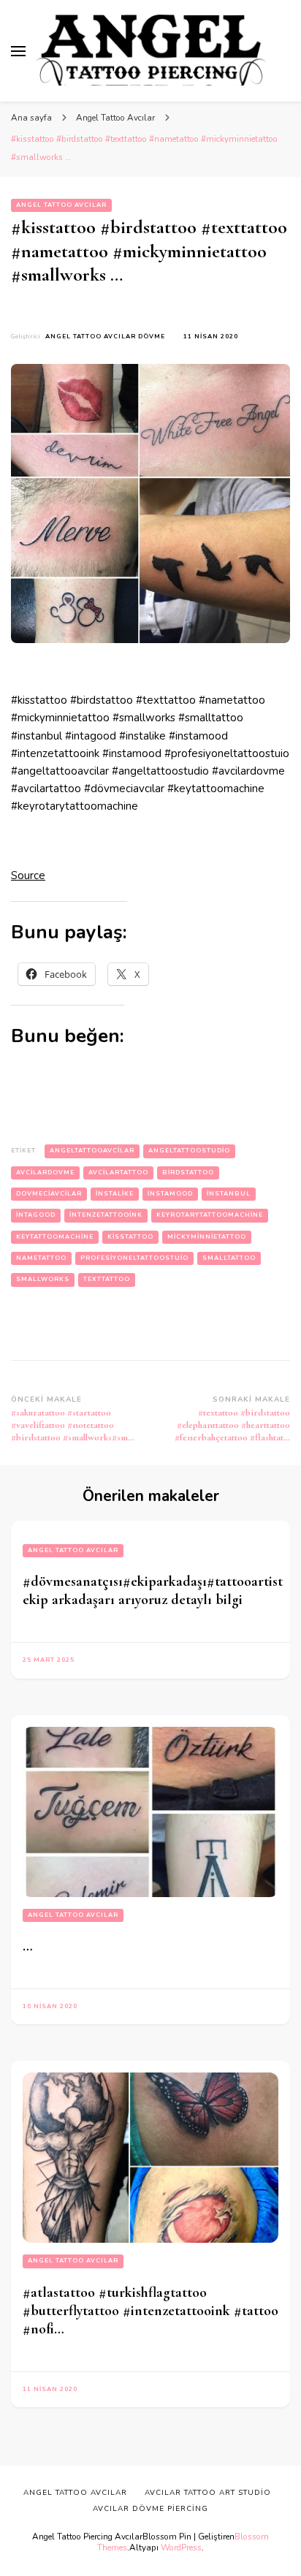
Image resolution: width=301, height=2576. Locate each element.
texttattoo (107, 1279)
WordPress (181, 2547)
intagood (36, 1215)
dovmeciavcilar (49, 1194)
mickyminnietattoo (207, 1237)
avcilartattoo (118, 1173)
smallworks (43, 1279)
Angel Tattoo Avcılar (61, 205)
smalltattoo (229, 1258)
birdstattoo (188, 1173)
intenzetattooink (106, 1215)
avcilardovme (45, 1173)
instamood (170, 1194)
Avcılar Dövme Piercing (150, 2509)
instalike (115, 1194)
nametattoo (41, 1258)
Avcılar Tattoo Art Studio (208, 2493)
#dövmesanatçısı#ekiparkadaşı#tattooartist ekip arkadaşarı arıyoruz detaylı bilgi (153, 1591)
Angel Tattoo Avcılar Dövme (105, 337)
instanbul (229, 1194)
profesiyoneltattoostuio (134, 1258)
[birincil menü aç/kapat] (18, 51)
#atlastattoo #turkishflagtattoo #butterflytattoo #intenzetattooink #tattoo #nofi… (150, 2311)
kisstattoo (130, 1237)
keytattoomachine (55, 1237)
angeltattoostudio (189, 1151)
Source (28, 875)
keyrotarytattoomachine (210, 1215)
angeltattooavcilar (92, 1151)
